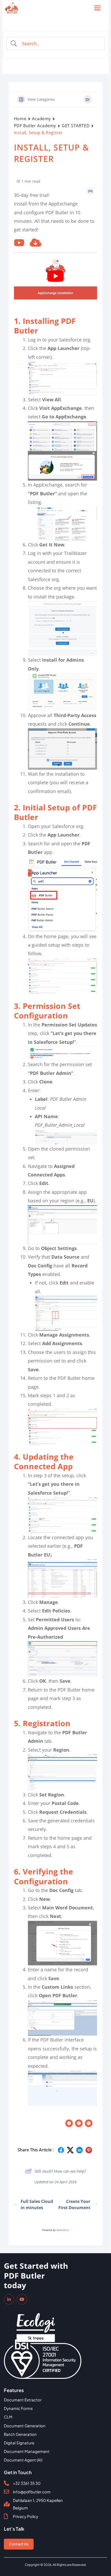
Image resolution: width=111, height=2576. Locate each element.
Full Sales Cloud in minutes (37, 2204)
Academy (41, 119)
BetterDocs (63, 2230)
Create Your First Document (74, 2204)
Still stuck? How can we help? (60, 2171)
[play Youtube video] (55, 276)
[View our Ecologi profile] (36, 2324)
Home (20, 119)
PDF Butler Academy (35, 126)
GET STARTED (76, 126)
